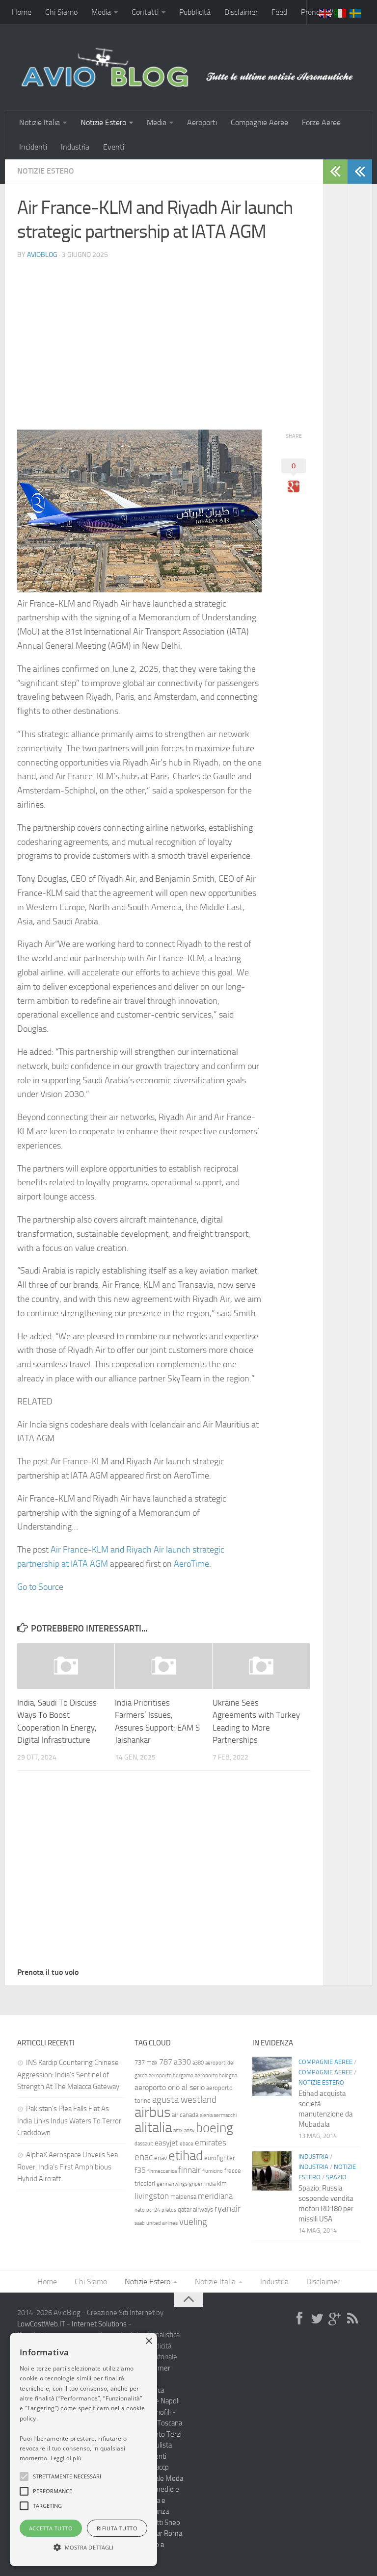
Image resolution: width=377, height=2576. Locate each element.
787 (166, 2062)
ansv (189, 2130)
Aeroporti (202, 122)
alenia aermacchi (218, 2115)
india (210, 2184)
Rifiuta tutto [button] (117, 2528)
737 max (146, 2062)
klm (222, 2183)
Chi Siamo (61, 12)
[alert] (83, 2449)
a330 (182, 2062)
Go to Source (40, 1587)
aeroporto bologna (216, 2076)
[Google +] (335, 2319)
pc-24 (153, 2210)
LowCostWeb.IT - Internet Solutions (72, 2324)
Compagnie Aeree (259, 122)
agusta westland (184, 2100)
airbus (152, 2112)
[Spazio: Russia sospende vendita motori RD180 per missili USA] (272, 2171)
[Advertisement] (164, 336)
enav (161, 2158)
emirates (211, 2142)
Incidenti (33, 147)
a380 (198, 2063)
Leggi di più (66, 2458)
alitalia (153, 2127)
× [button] (148, 2341)
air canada (185, 2115)
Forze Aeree (321, 122)
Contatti (145, 12)
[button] (24, 2476)
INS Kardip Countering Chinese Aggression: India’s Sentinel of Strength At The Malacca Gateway (68, 2075)
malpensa (183, 2197)
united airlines (162, 2223)
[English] (325, 12)
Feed (279, 12)
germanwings (172, 2184)
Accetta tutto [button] (51, 2528)
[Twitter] (317, 2319)
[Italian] (341, 12)
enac (144, 2157)
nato (140, 2210)
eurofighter (219, 2158)
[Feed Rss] (352, 2319)
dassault (144, 2144)
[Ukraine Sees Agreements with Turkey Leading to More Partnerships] (261, 1666)
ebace (187, 2144)
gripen (196, 2184)
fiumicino (213, 2171)
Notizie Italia (40, 122)
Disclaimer (241, 12)
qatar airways (195, 2209)
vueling (193, 2222)
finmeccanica (162, 2171)
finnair (189, 2170)
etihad (186, 2156)
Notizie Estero (103, 122)
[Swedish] (356, 12)
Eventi (114, 147)
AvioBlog (42, 255)
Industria (75, 147)
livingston (152, 2196)
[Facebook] (299, 2319)
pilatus (169, 2210)
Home (22, 12)
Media (101, 12)
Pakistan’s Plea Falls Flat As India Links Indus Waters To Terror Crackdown (69, 2121)
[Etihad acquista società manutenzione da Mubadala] (272, 2076)
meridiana (215, 2196)
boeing (215, 2128)
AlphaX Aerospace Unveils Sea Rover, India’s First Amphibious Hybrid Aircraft (67, 2167)
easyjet (166, 2143)
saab (140, 2223)
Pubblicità (195, 12)
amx (178, 2130)
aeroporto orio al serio (170, 2087)
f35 (140, 2170)
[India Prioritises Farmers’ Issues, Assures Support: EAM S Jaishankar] (163, 1666)
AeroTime (191, 1564)
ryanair (228, 2208)
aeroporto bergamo (171, 2076)
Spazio (336, 2177)
